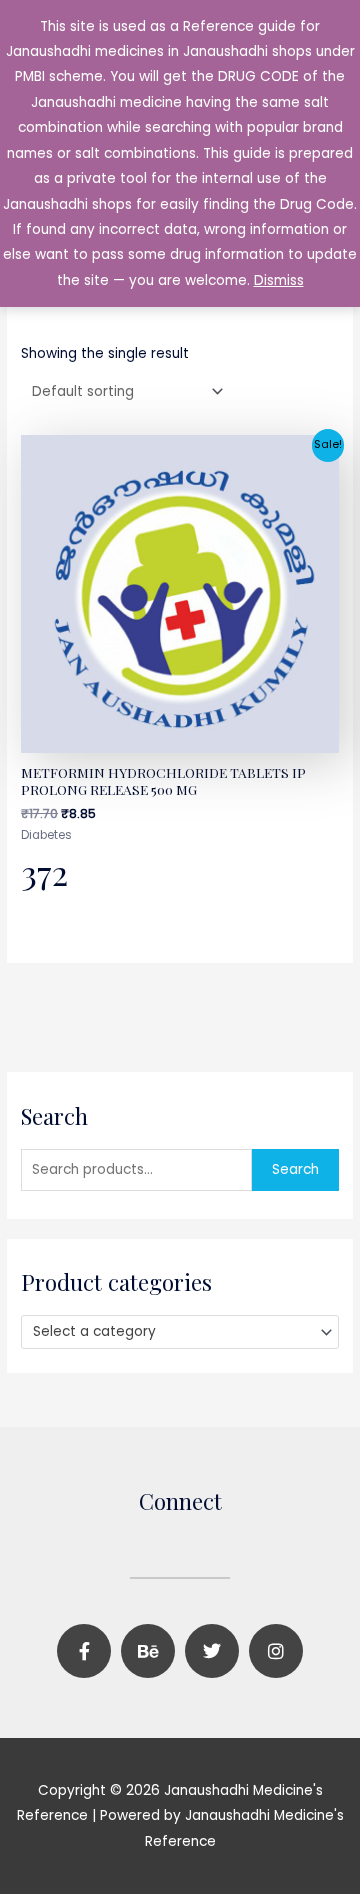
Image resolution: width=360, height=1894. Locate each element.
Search (295, 1169)
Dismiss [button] (279, 280)
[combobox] (180, 1332)
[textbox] (172, 1332)
